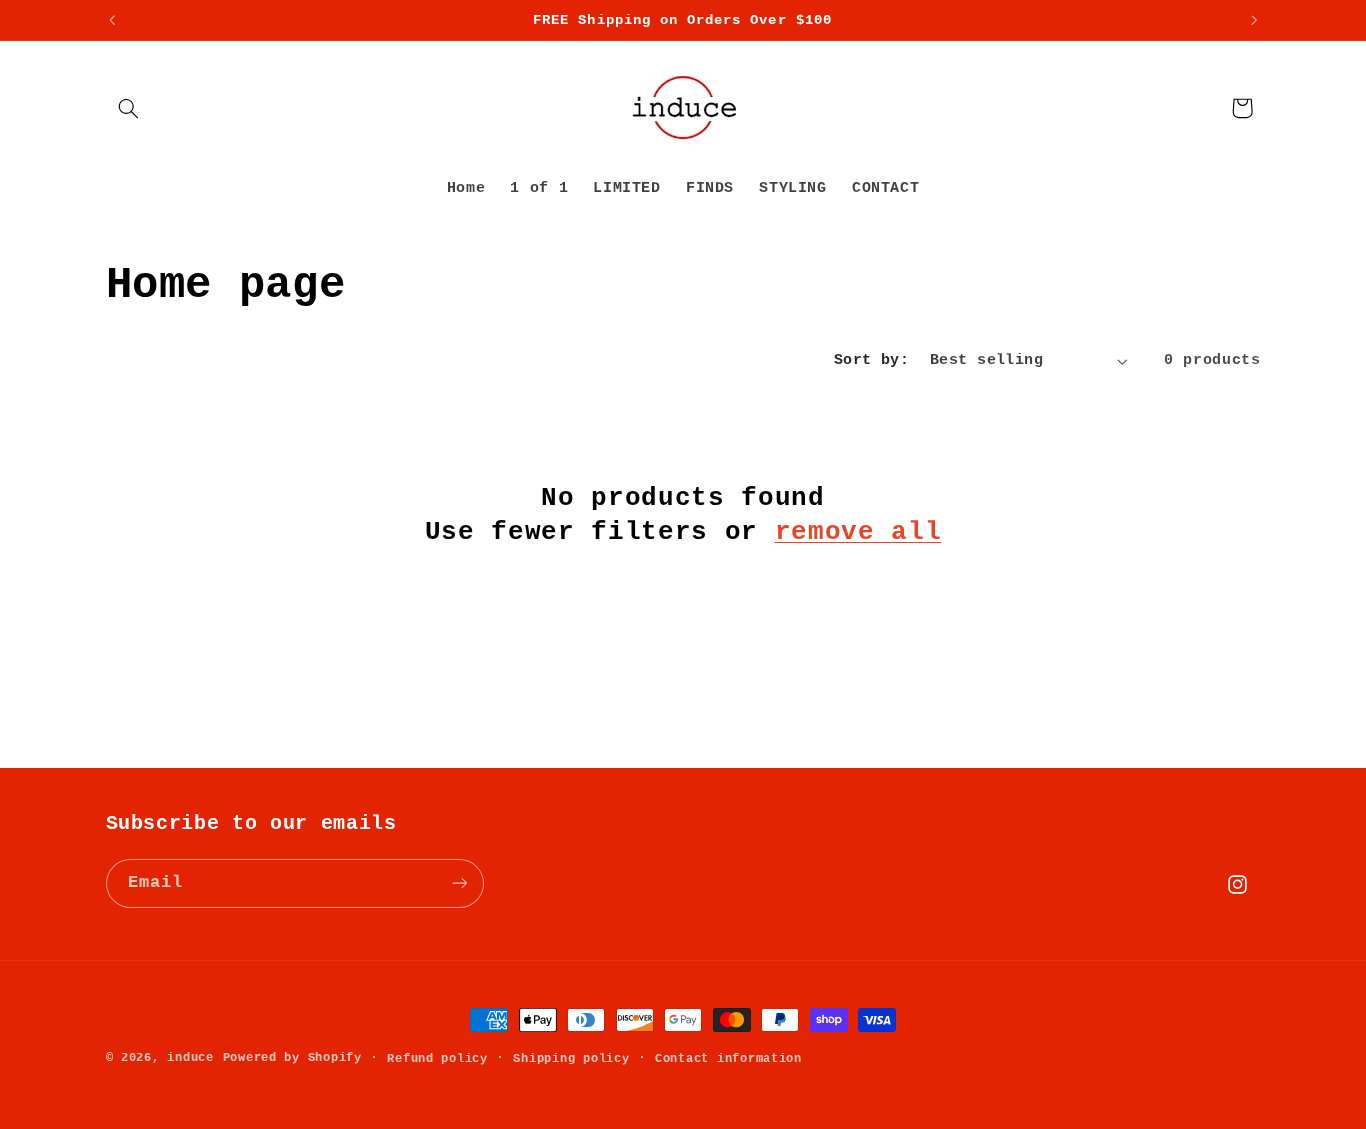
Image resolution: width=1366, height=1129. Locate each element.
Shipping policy (571, 1058)
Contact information (728, 1058)
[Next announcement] (1254, 20)
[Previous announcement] (112, 20)
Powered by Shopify (292, 1057)
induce (190, 1057)
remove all (858, 532)
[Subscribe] (459, 882)
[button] (129, 108)
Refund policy (437, 1058)
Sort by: (871, 360)
